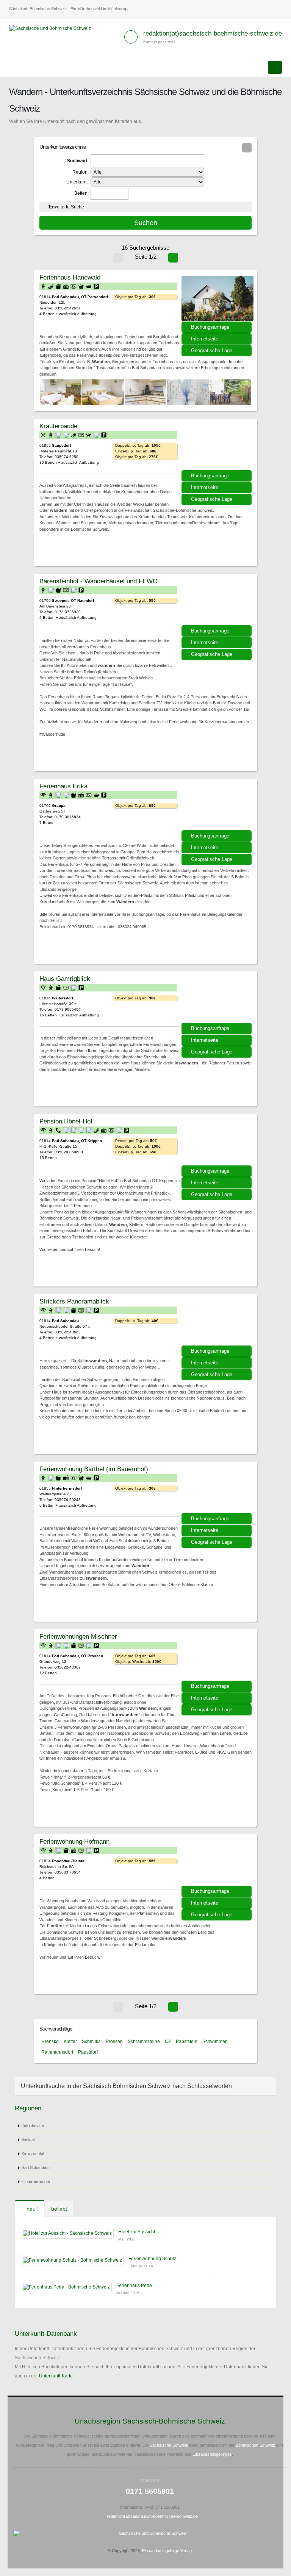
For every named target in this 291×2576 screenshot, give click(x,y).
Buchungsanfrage (210, 327)
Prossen (114, 2042)
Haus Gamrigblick (65, 979)
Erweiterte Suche (66, 207)
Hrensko (50, 2042)
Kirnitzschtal (33, 2153)
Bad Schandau (35, 2167)
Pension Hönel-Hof (66, 1121)
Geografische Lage (212, 350)
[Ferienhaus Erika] (217, 807)
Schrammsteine (144, 2042)
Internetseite (205, 339)
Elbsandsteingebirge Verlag (167, 2551)
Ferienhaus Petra (134, 2285)
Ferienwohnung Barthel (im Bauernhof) (94, 1469)
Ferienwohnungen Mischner (78, 1636)
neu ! (32, 2209)
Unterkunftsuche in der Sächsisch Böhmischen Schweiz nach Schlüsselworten (126, 2086)
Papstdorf (88, 2052)
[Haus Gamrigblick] (217, 1000)
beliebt (59, 2209)
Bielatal (28, 2139)
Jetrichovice (33, 2125)
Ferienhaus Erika (63, 786)
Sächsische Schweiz (169, 2445)
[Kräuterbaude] (217, 447)
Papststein (187, 2042)
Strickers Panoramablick (74, 1301)
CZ (168, 2042)
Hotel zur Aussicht (137, 2232)
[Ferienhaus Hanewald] (217, 298)
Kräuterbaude (58, 426)
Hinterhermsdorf (37, 2181)
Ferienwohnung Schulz (152, 2259)
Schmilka (91, 2042)
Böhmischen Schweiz (255, 2445)
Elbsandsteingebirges (212, 2454)
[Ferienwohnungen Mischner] (217, 1658)
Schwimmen (215, 2042)
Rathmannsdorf (57, 2052)
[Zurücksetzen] (247, 148)
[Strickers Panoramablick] (217, 1322)
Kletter (70, 2042)
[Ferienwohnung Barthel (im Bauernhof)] (217, 1490)
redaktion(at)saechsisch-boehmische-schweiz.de (213, 33)
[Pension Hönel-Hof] (217, 1142)
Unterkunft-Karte (56, 2376)
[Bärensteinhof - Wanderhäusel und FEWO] (217, 602)
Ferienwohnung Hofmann (74, 1841)
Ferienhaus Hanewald (70, 277)
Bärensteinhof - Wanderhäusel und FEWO (99, 581)
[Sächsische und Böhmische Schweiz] (53, 28)
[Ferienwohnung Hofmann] (217, 1863)
